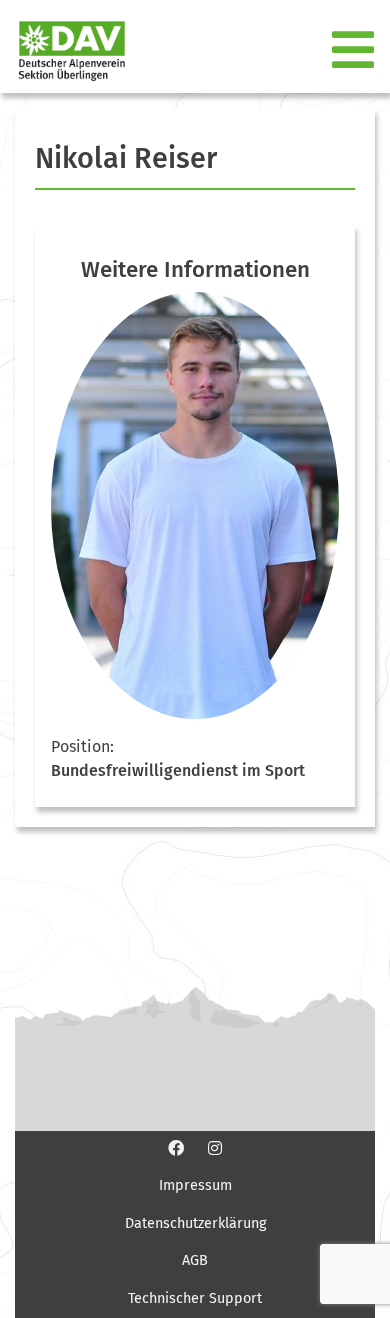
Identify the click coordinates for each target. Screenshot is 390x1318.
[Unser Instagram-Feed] (215, 1147)
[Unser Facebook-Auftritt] (176, 1147)
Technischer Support (195, 1298)
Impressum (195, 1185)
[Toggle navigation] (355, 51)
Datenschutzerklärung (195, 1223)
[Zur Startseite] (64, 50)
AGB (195, 1260)
